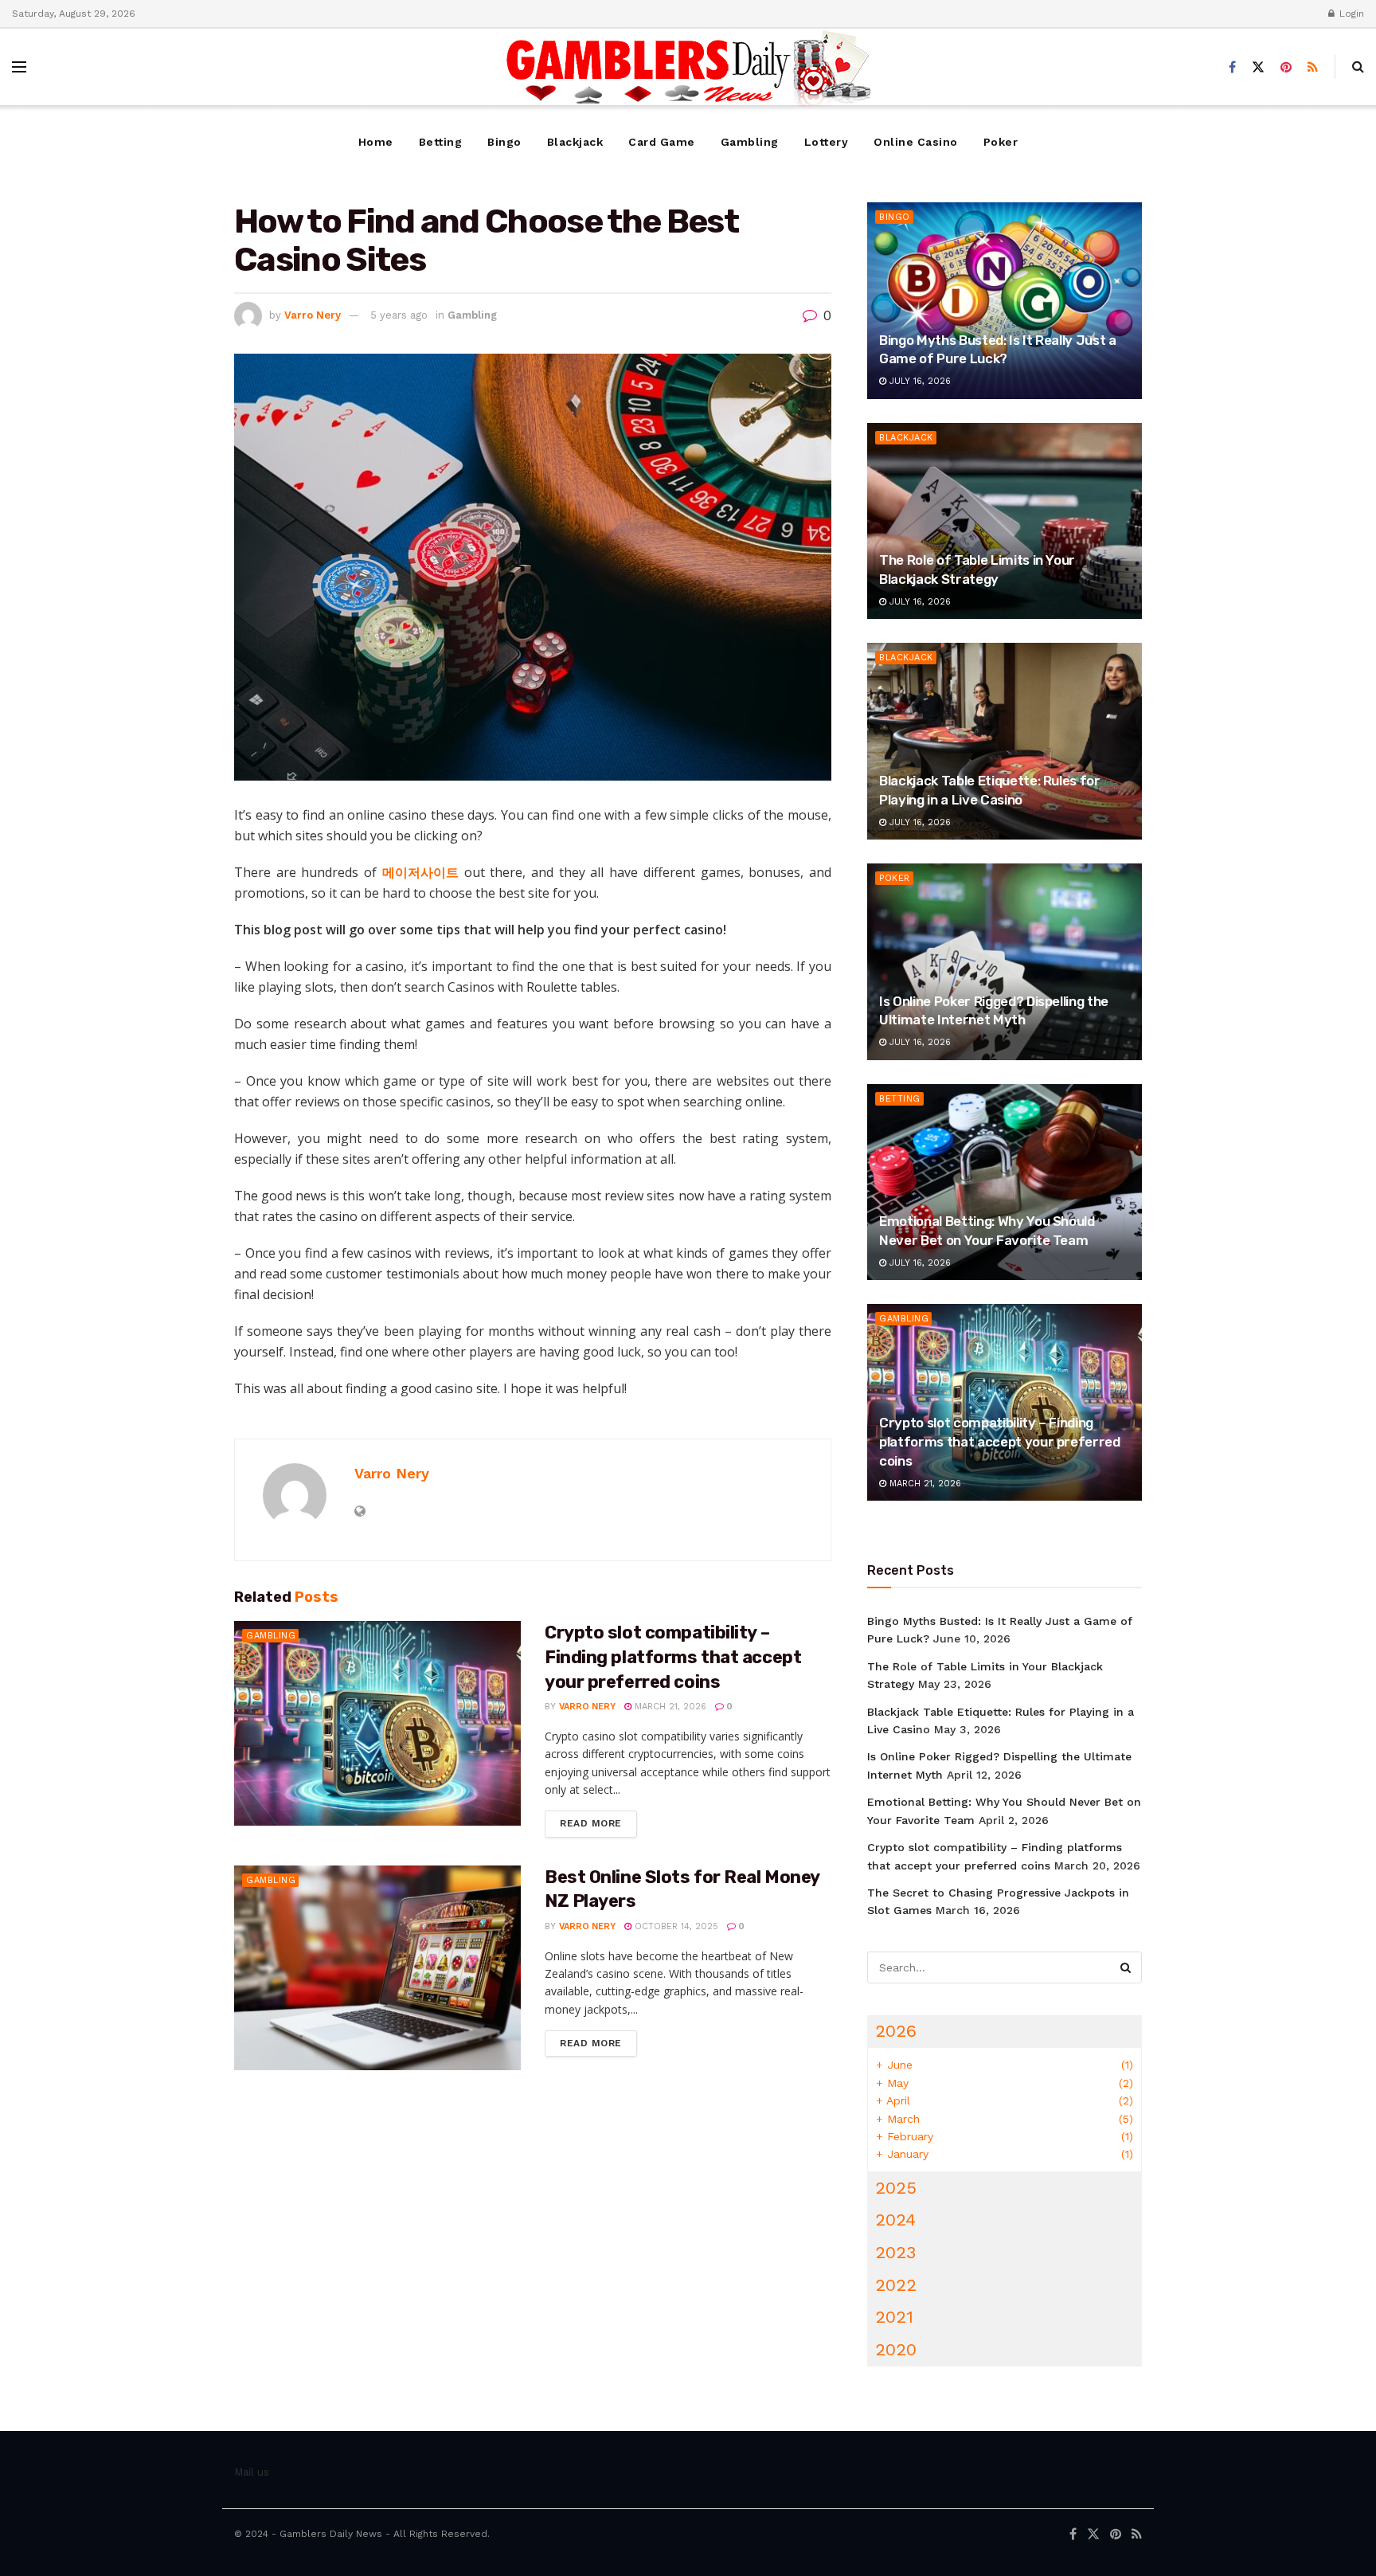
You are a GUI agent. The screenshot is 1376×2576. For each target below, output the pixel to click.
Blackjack (575, 142)
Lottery (827, 142)
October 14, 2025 (675, 1926)
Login (1350, 14)
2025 (896, 2188)
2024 (895, 2220)
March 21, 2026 (669, 1707)
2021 (894, 2317)
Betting (441, 142)
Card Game (662, 142)
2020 (896, 2349)
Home (376, 142)
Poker (1001, 142)
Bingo (504, 142)
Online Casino (916, 142)
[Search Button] (1126, 1967)
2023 (895, 2252)
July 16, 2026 (919, 381)
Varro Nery (313, 315)
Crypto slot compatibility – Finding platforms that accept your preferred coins (673, 1657)
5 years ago (399, 315)
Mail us (252, 2472)
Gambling (750, 142)
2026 (896, 2031)
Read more (591, 1823)
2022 (896, 2285)
